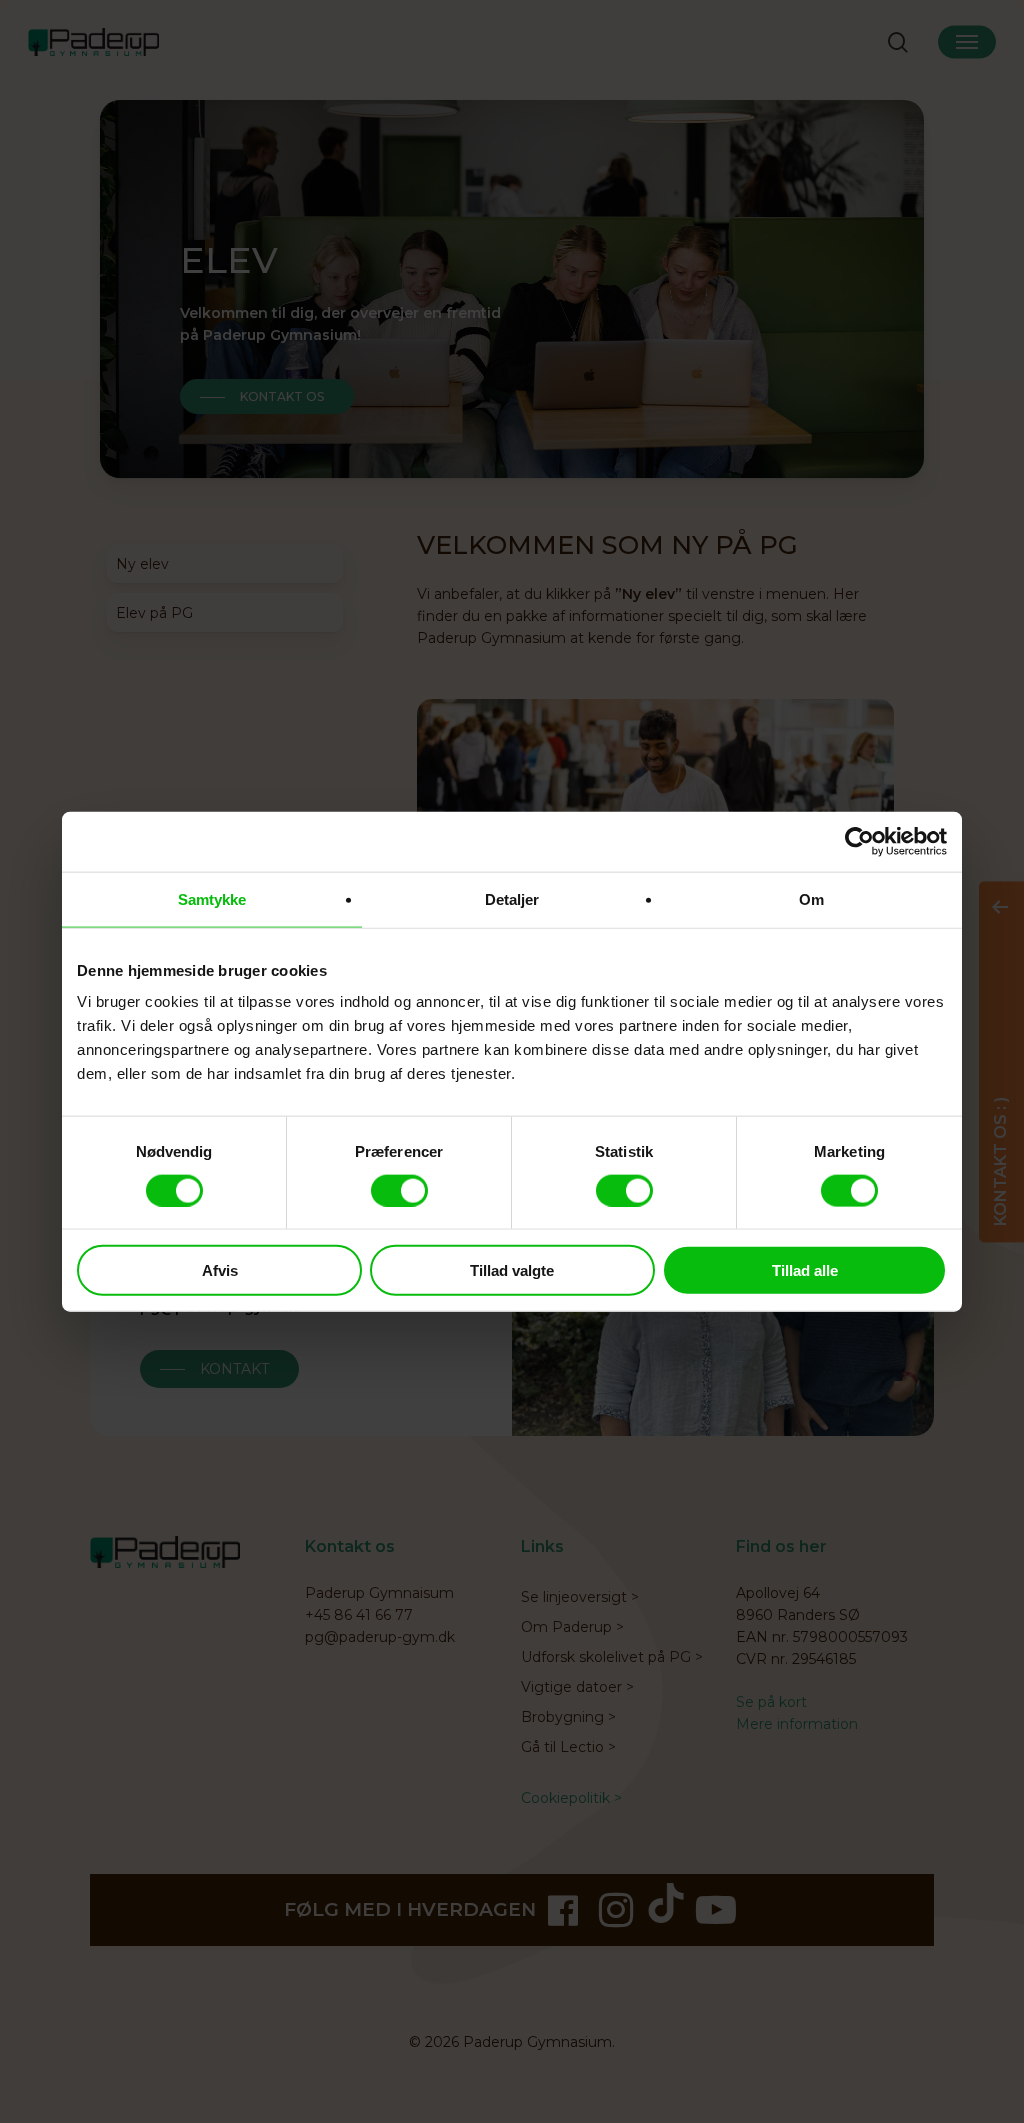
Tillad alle (805, 1270)
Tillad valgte (512, 1270)
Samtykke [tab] (212, 898)
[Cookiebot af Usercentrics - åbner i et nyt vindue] (859, 841)
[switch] (399, 1190)
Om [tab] (811, 898)
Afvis (220, 1270)
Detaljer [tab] (512, 898)
